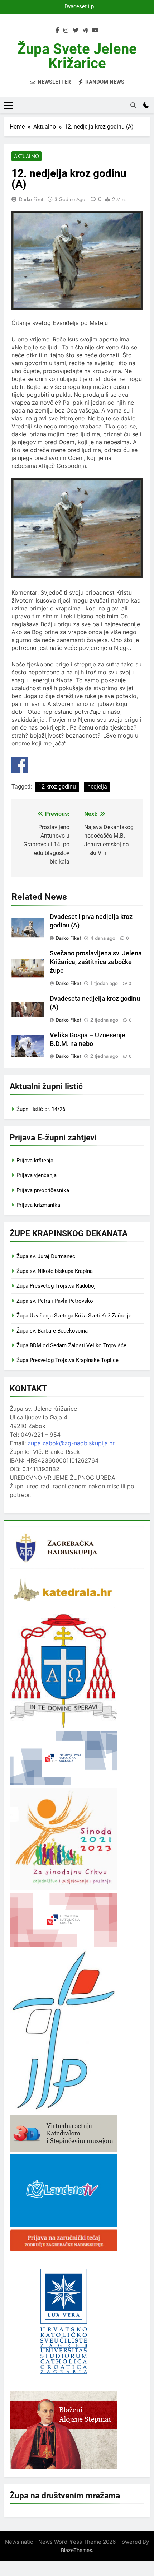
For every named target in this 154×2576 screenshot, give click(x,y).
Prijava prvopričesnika (43, 1190)
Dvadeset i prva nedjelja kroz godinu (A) (77, 7)
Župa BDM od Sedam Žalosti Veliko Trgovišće (71, 1345)
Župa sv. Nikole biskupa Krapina (55, 1271)
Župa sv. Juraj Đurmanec (46, 1256)
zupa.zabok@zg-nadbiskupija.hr (71, 1443)
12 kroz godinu (57, 787)
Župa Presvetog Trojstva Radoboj (56, 1286)
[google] (85, 31)
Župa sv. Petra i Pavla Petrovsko (55, 1301)
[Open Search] (133, 105)
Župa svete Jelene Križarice (77, 56)
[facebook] (57, 31)
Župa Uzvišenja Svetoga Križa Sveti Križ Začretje (74, 1316)
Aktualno (27, 156)
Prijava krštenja (35, 1161)
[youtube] (95, 31)
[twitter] (76, 31)
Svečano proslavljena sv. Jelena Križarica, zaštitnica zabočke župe (96, 962)
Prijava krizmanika (38, 1205)
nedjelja (97, 787)
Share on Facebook (20, 765)
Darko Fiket (31, 199)
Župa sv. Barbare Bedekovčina (52, 1331)
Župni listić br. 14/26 (41, 1109)
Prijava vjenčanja (37, 1175)
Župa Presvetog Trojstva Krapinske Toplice (68, 1360)
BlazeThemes (76, 2550)
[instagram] (66, 31)
